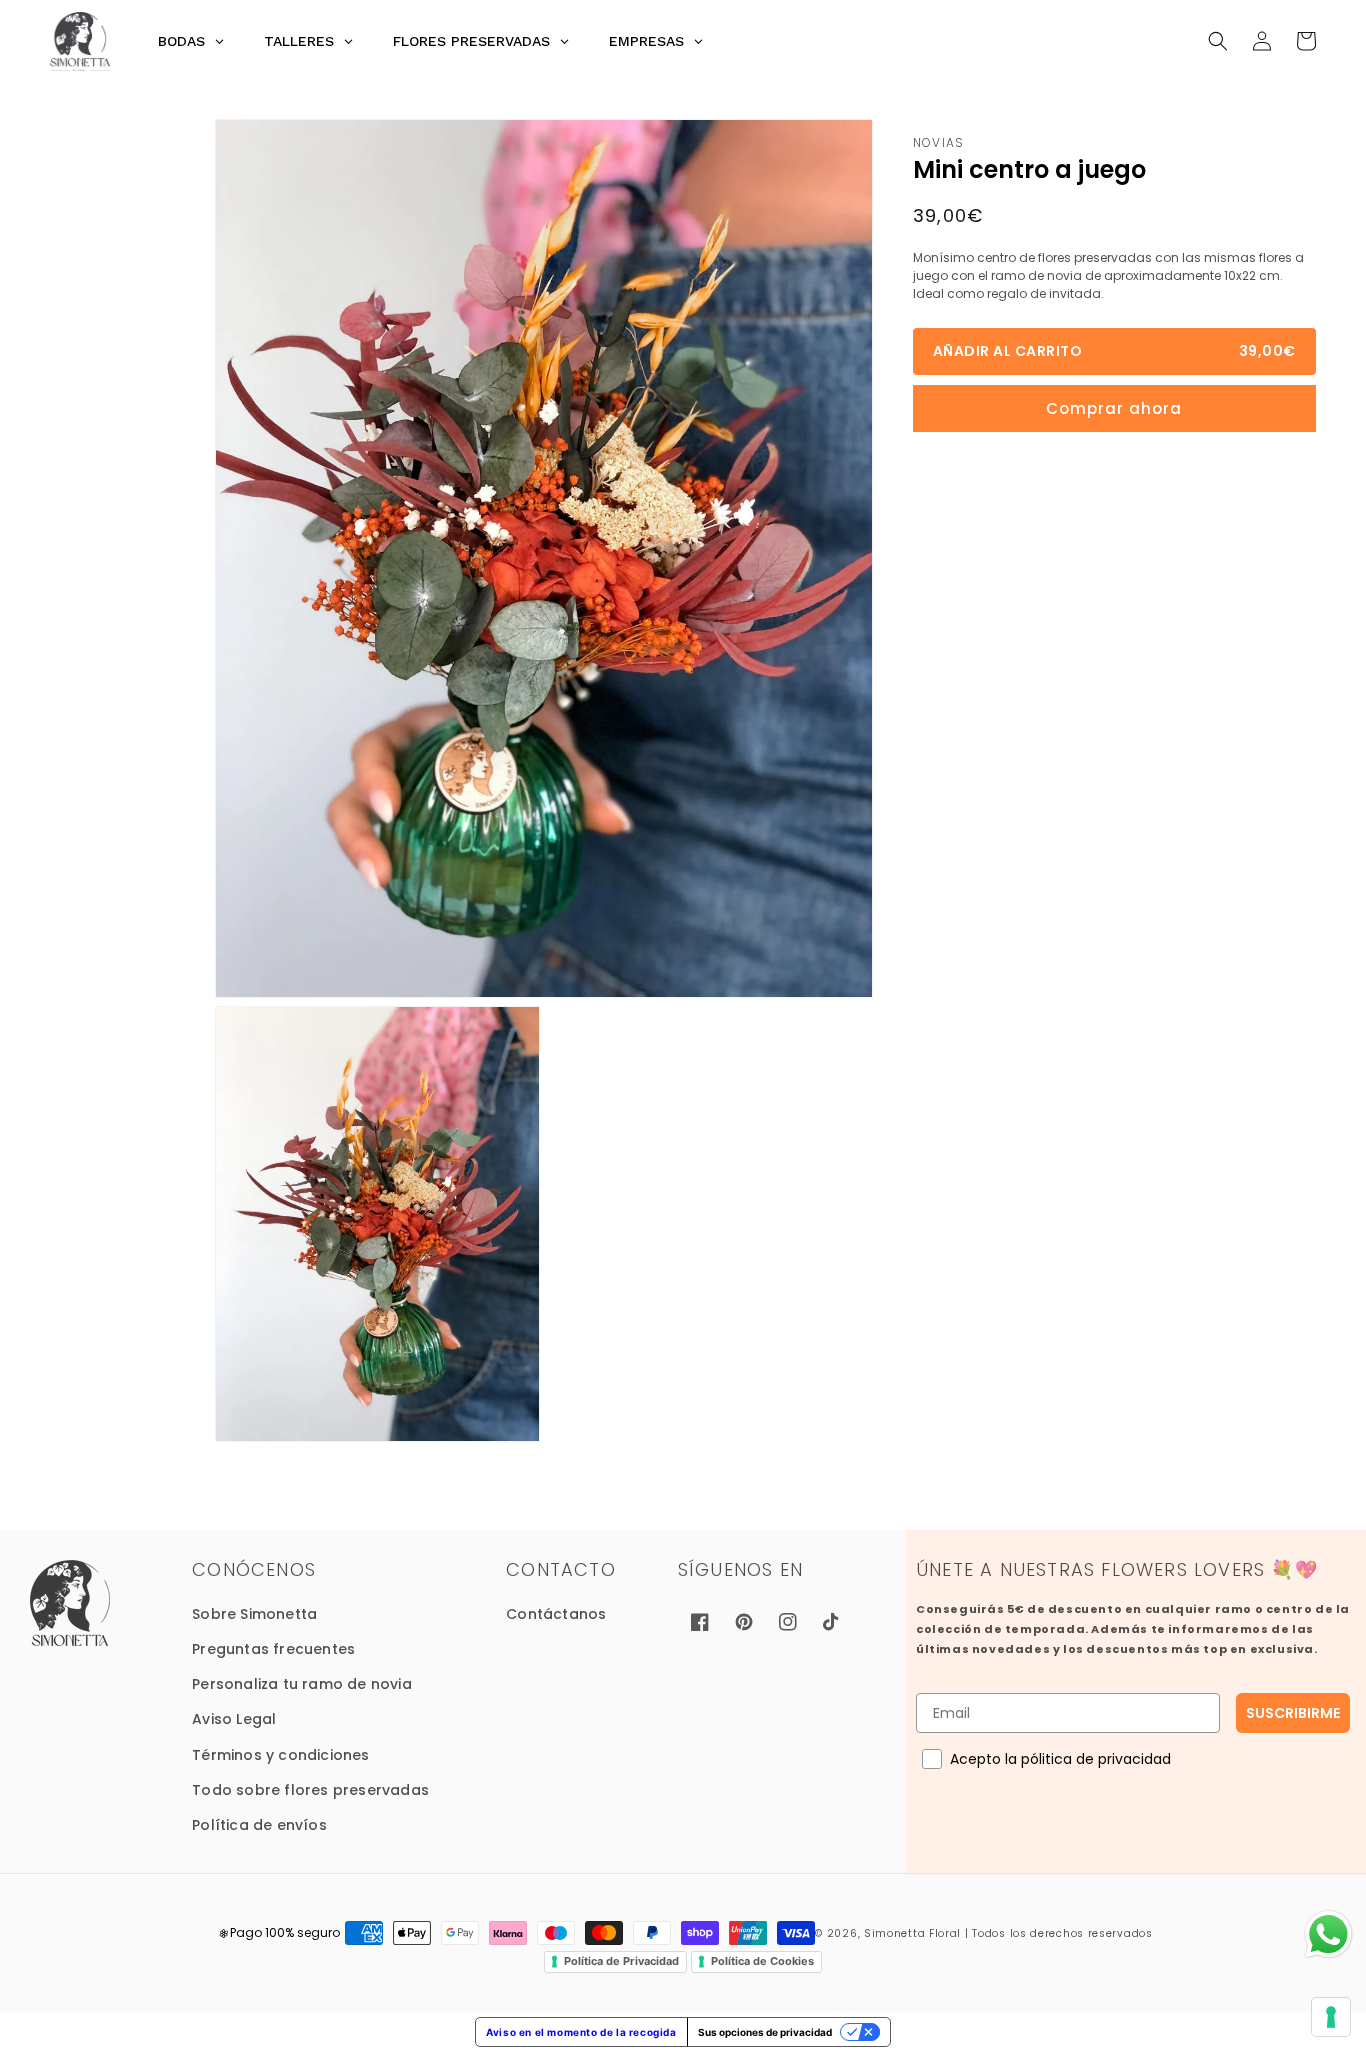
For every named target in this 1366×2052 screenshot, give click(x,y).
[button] (1218, 41)
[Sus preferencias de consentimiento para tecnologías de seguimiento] (1331, 2017)
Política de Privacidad (621, 1961)
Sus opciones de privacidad (765, 2032)
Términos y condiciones (280, 1755)
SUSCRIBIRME (1293, 1713)
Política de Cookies (762, 1961)
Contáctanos (556, 1614)
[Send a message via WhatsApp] (1328, 1934)
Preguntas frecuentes (273, 1649)
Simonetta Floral (912, 1933)
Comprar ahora (1114, 408)
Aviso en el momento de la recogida (581, 2032)
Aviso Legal (234, 1719)
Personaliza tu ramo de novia (302, 1684)
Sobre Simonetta (254, 1614)
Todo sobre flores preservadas (310, 1790)
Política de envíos (259, 1825)
